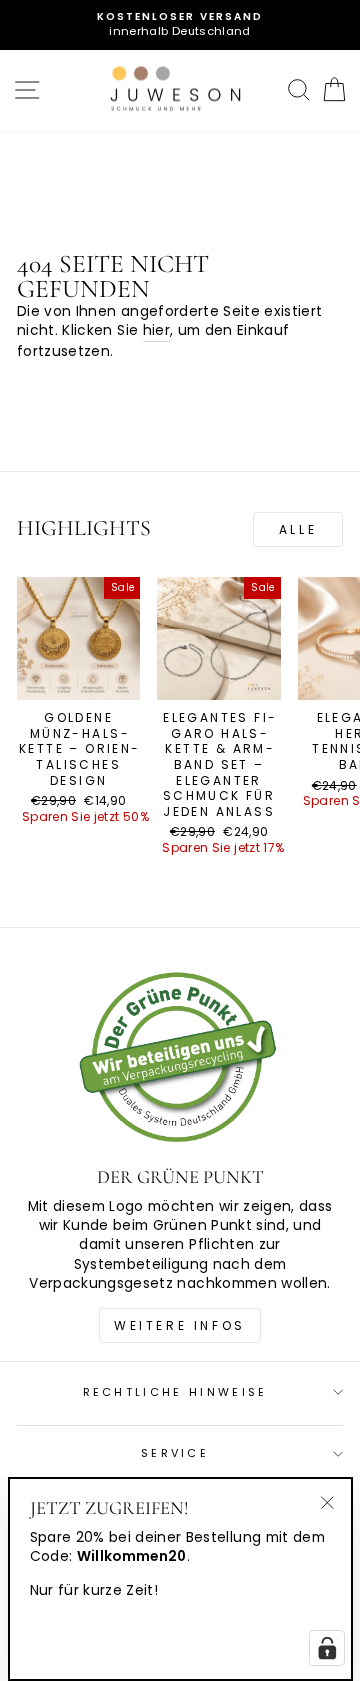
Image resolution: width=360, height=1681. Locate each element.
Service (175, 1453)
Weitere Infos (180, 1325)
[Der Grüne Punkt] (180, 1059)
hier (156, 330)
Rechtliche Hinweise (175, 1392)
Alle (298, 529)
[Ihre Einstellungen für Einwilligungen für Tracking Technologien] (327, 1648)
